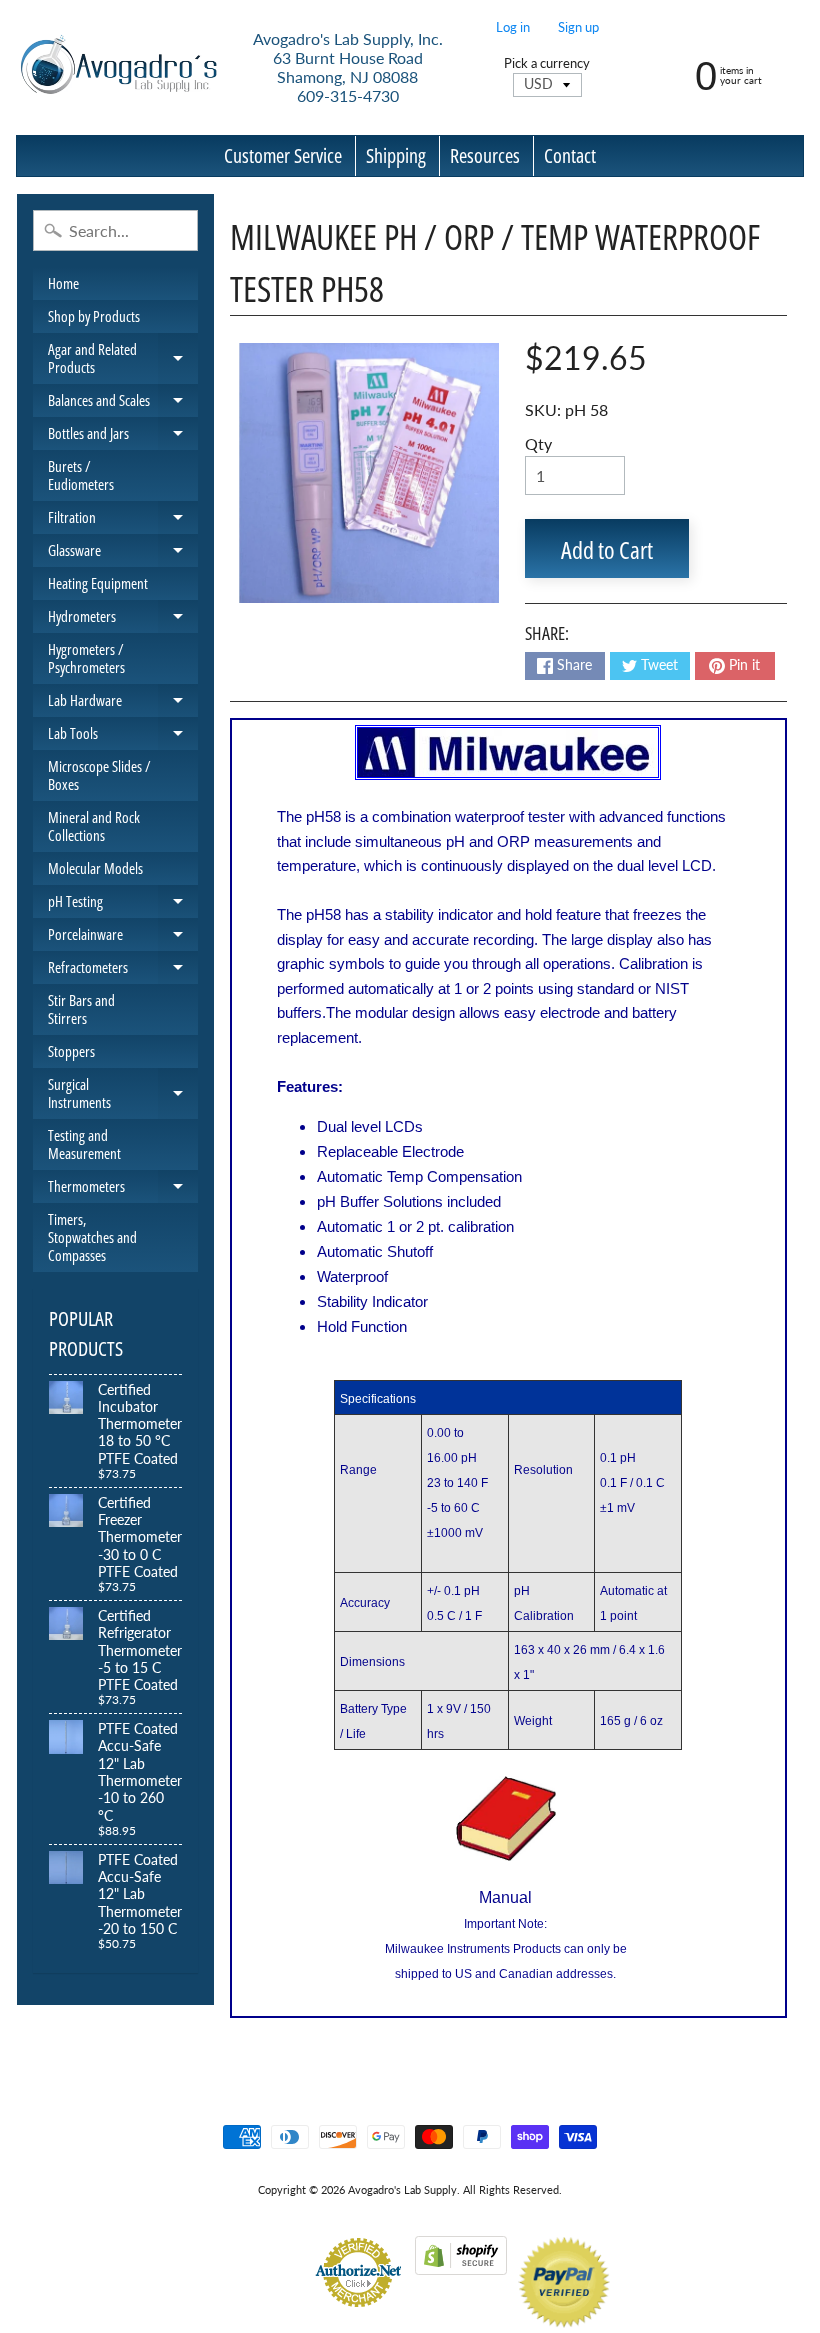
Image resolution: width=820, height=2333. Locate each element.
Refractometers (123, 970)
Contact (570, 155)
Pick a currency (547, 63)
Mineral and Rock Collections (94, 826)
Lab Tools (123, 736)
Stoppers (71, 1051)
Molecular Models (95, 868)
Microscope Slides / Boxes (99, 775)
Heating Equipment (98, 583)
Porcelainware (123, 937)
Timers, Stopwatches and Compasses (92, 1237)
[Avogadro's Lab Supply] (118, 67)
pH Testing (123, 904)
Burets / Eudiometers (81, 475)
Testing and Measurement (84, 1144)
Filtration (123, 520)
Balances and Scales (123, 403)
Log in (513, 27)
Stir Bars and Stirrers (81, 1009)
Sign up (578, 27)
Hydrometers (123, 619)
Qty (538, 443)
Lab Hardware (123, 703)
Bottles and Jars (123, 436)
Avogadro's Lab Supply (402, 2189)
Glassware (123, 553)
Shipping (396, 155)
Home (63, 283)
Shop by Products (94, 316)
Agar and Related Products (123, 358)
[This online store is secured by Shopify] (461, 2262)
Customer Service (283, 155)
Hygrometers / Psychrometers (86, 658)
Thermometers (123, 1189)
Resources (485, 155)
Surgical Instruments (123, 1093)
